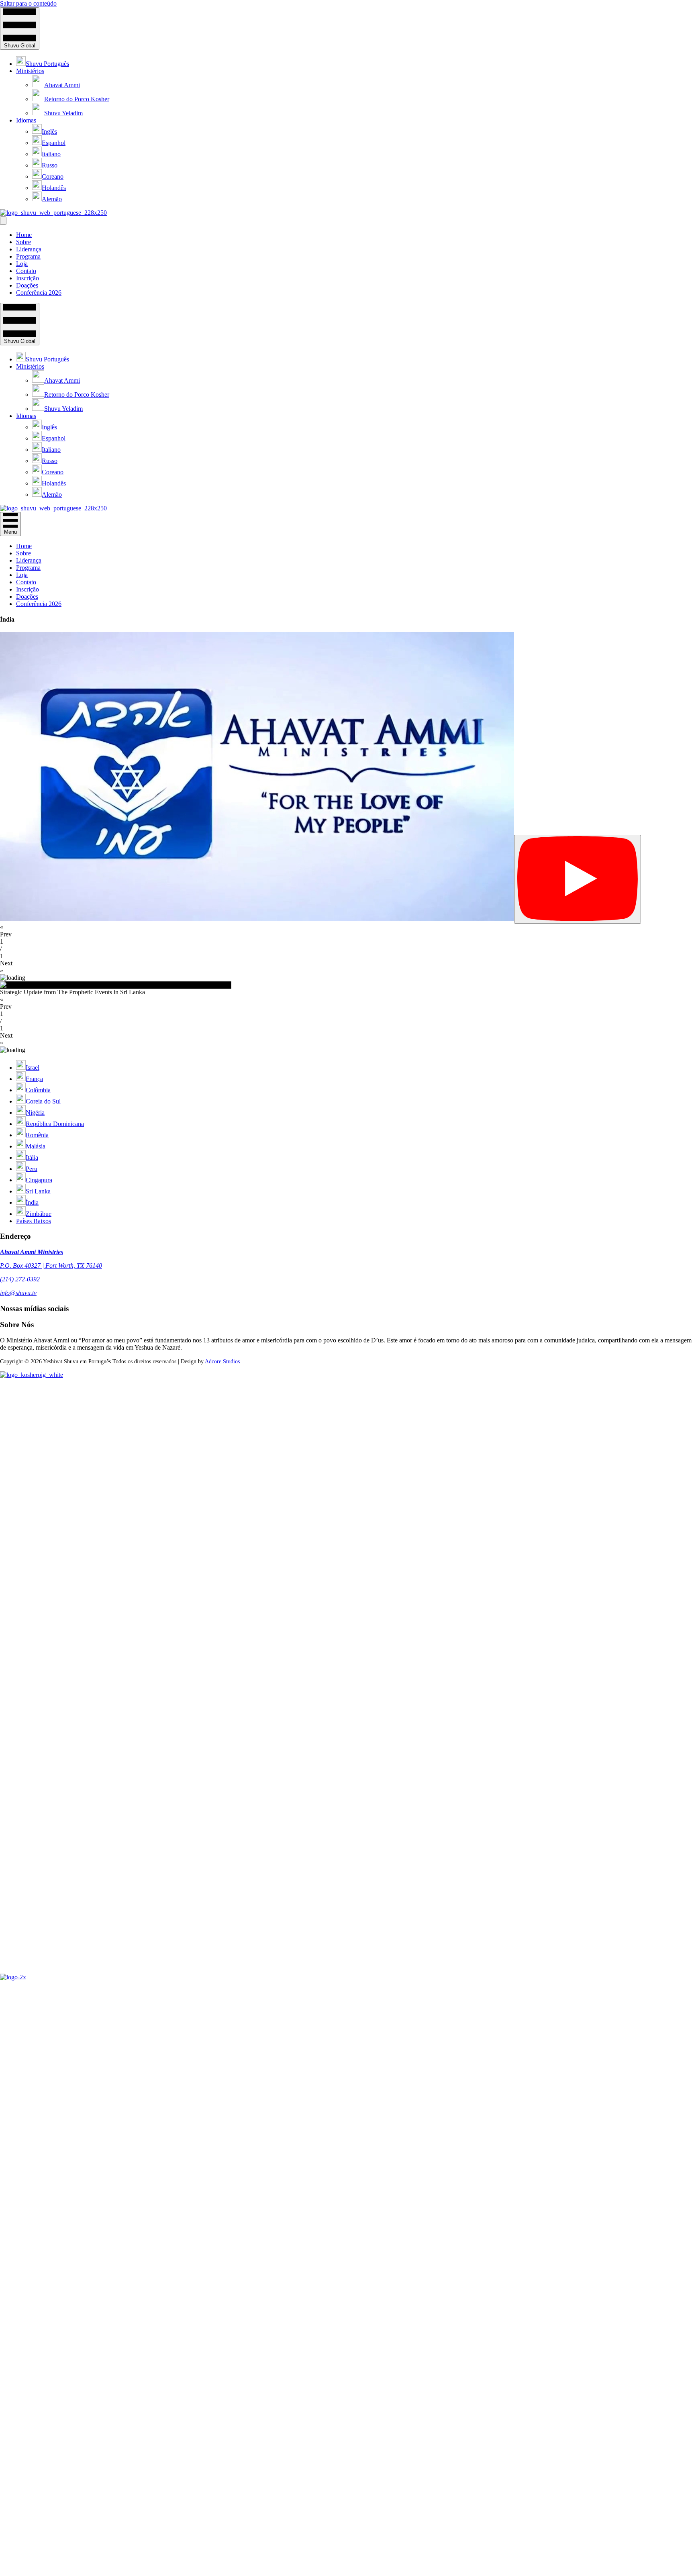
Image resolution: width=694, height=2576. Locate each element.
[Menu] (3, 221)
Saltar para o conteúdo (28, 3)
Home (24, 235)
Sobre (23, 242)
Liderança (29, 249)
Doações (27, 285)
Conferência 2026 (39, 293)
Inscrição (28, 278)
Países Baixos (34, 1221)
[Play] (578, 879)
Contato (26, 271)
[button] (347, 931)
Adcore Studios (222, 1361)
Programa (28, 256)
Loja (22, 264)
